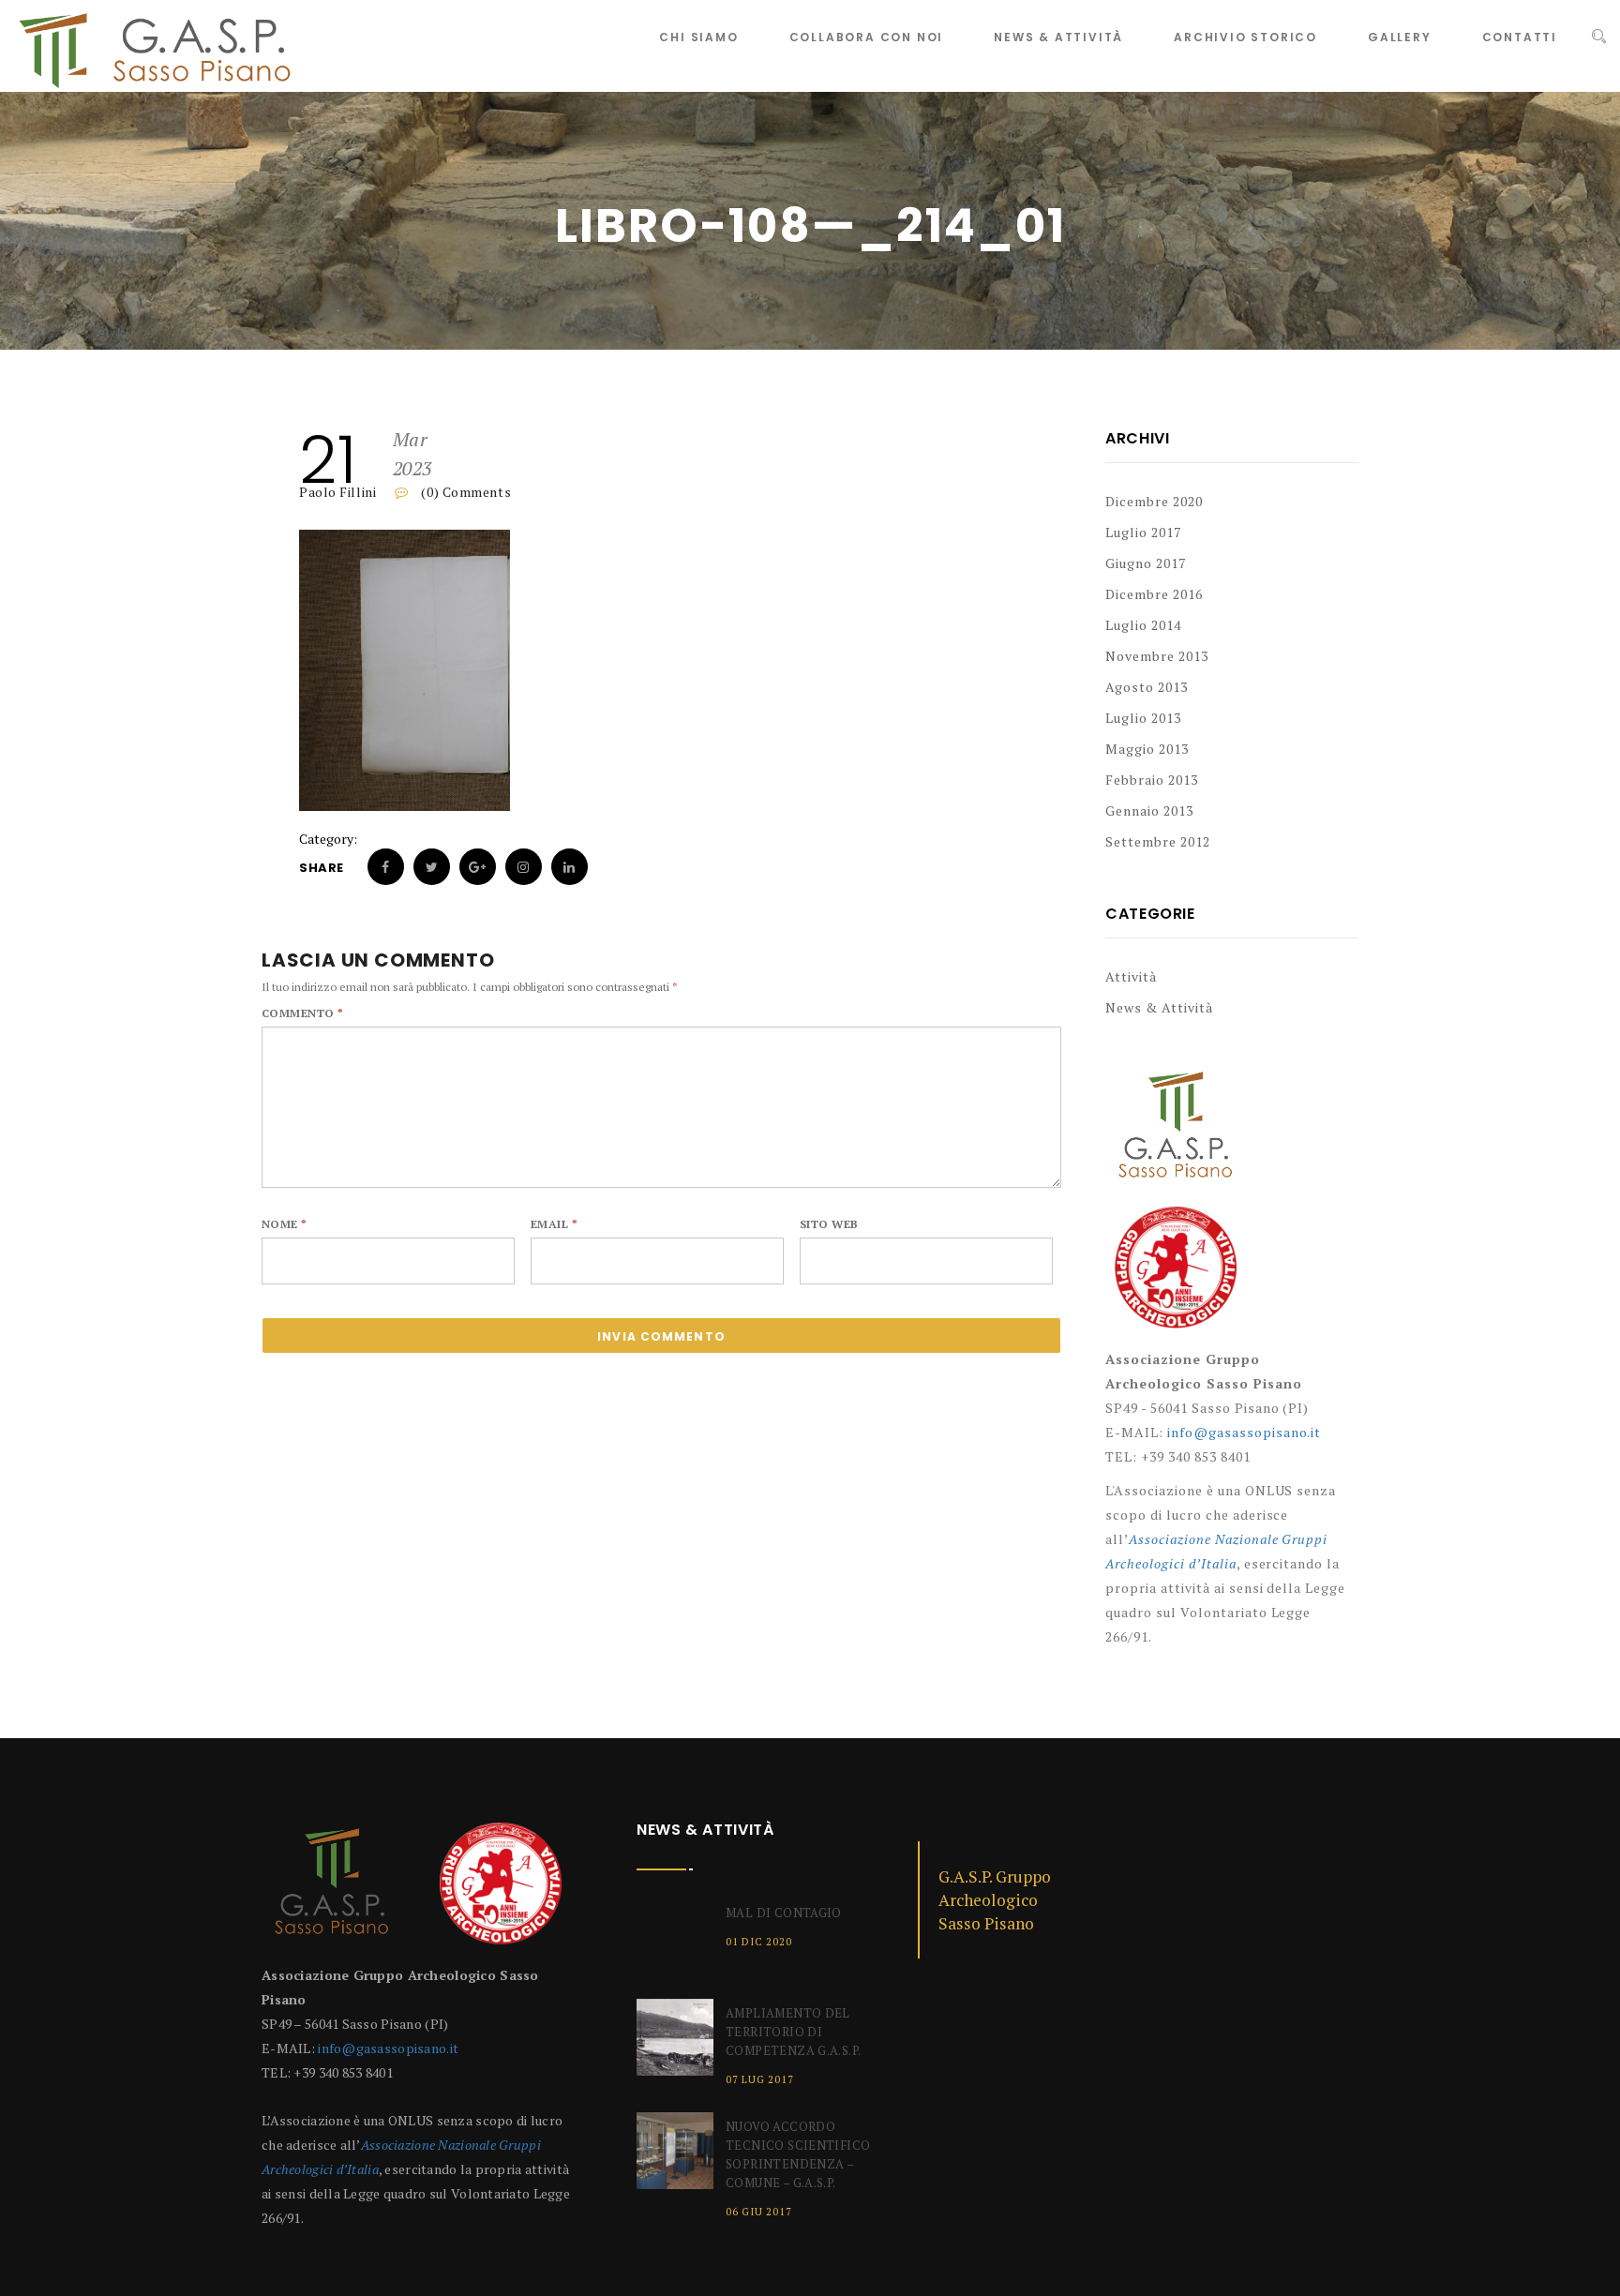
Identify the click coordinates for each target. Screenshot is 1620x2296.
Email (554, 1224)
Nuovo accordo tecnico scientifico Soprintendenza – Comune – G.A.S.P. (798, 2154)
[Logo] (1176, 1134)
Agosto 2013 (1147, 687)
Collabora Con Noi (867, 37)
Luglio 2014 (1143, 625)
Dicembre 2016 (1154, 594)
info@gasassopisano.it (1245, 1432)
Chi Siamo (698, 37)
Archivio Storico (1245, 37)
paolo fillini (337, 492)
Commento (303, 1013)
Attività (1131, 976)
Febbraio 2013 (1152, 780)
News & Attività (1058, 37)
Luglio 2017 (1143, 532)
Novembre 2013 (1157, 656)
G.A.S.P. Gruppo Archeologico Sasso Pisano (995, 1900)
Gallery (1400, 37)
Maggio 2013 (1147, 749)
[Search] (1599, 37)
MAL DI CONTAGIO (784, 1913)
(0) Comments (465, 492)
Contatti (1520, 37)
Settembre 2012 (1158, 841)
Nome (285, 1224)
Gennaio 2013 (1149, 810)
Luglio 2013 (1143, 718)
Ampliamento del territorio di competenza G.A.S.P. (793, 2032)
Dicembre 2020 (1154, 501)
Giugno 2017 (1146, 563)
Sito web (829, 1224)
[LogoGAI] (1176, 1275)
